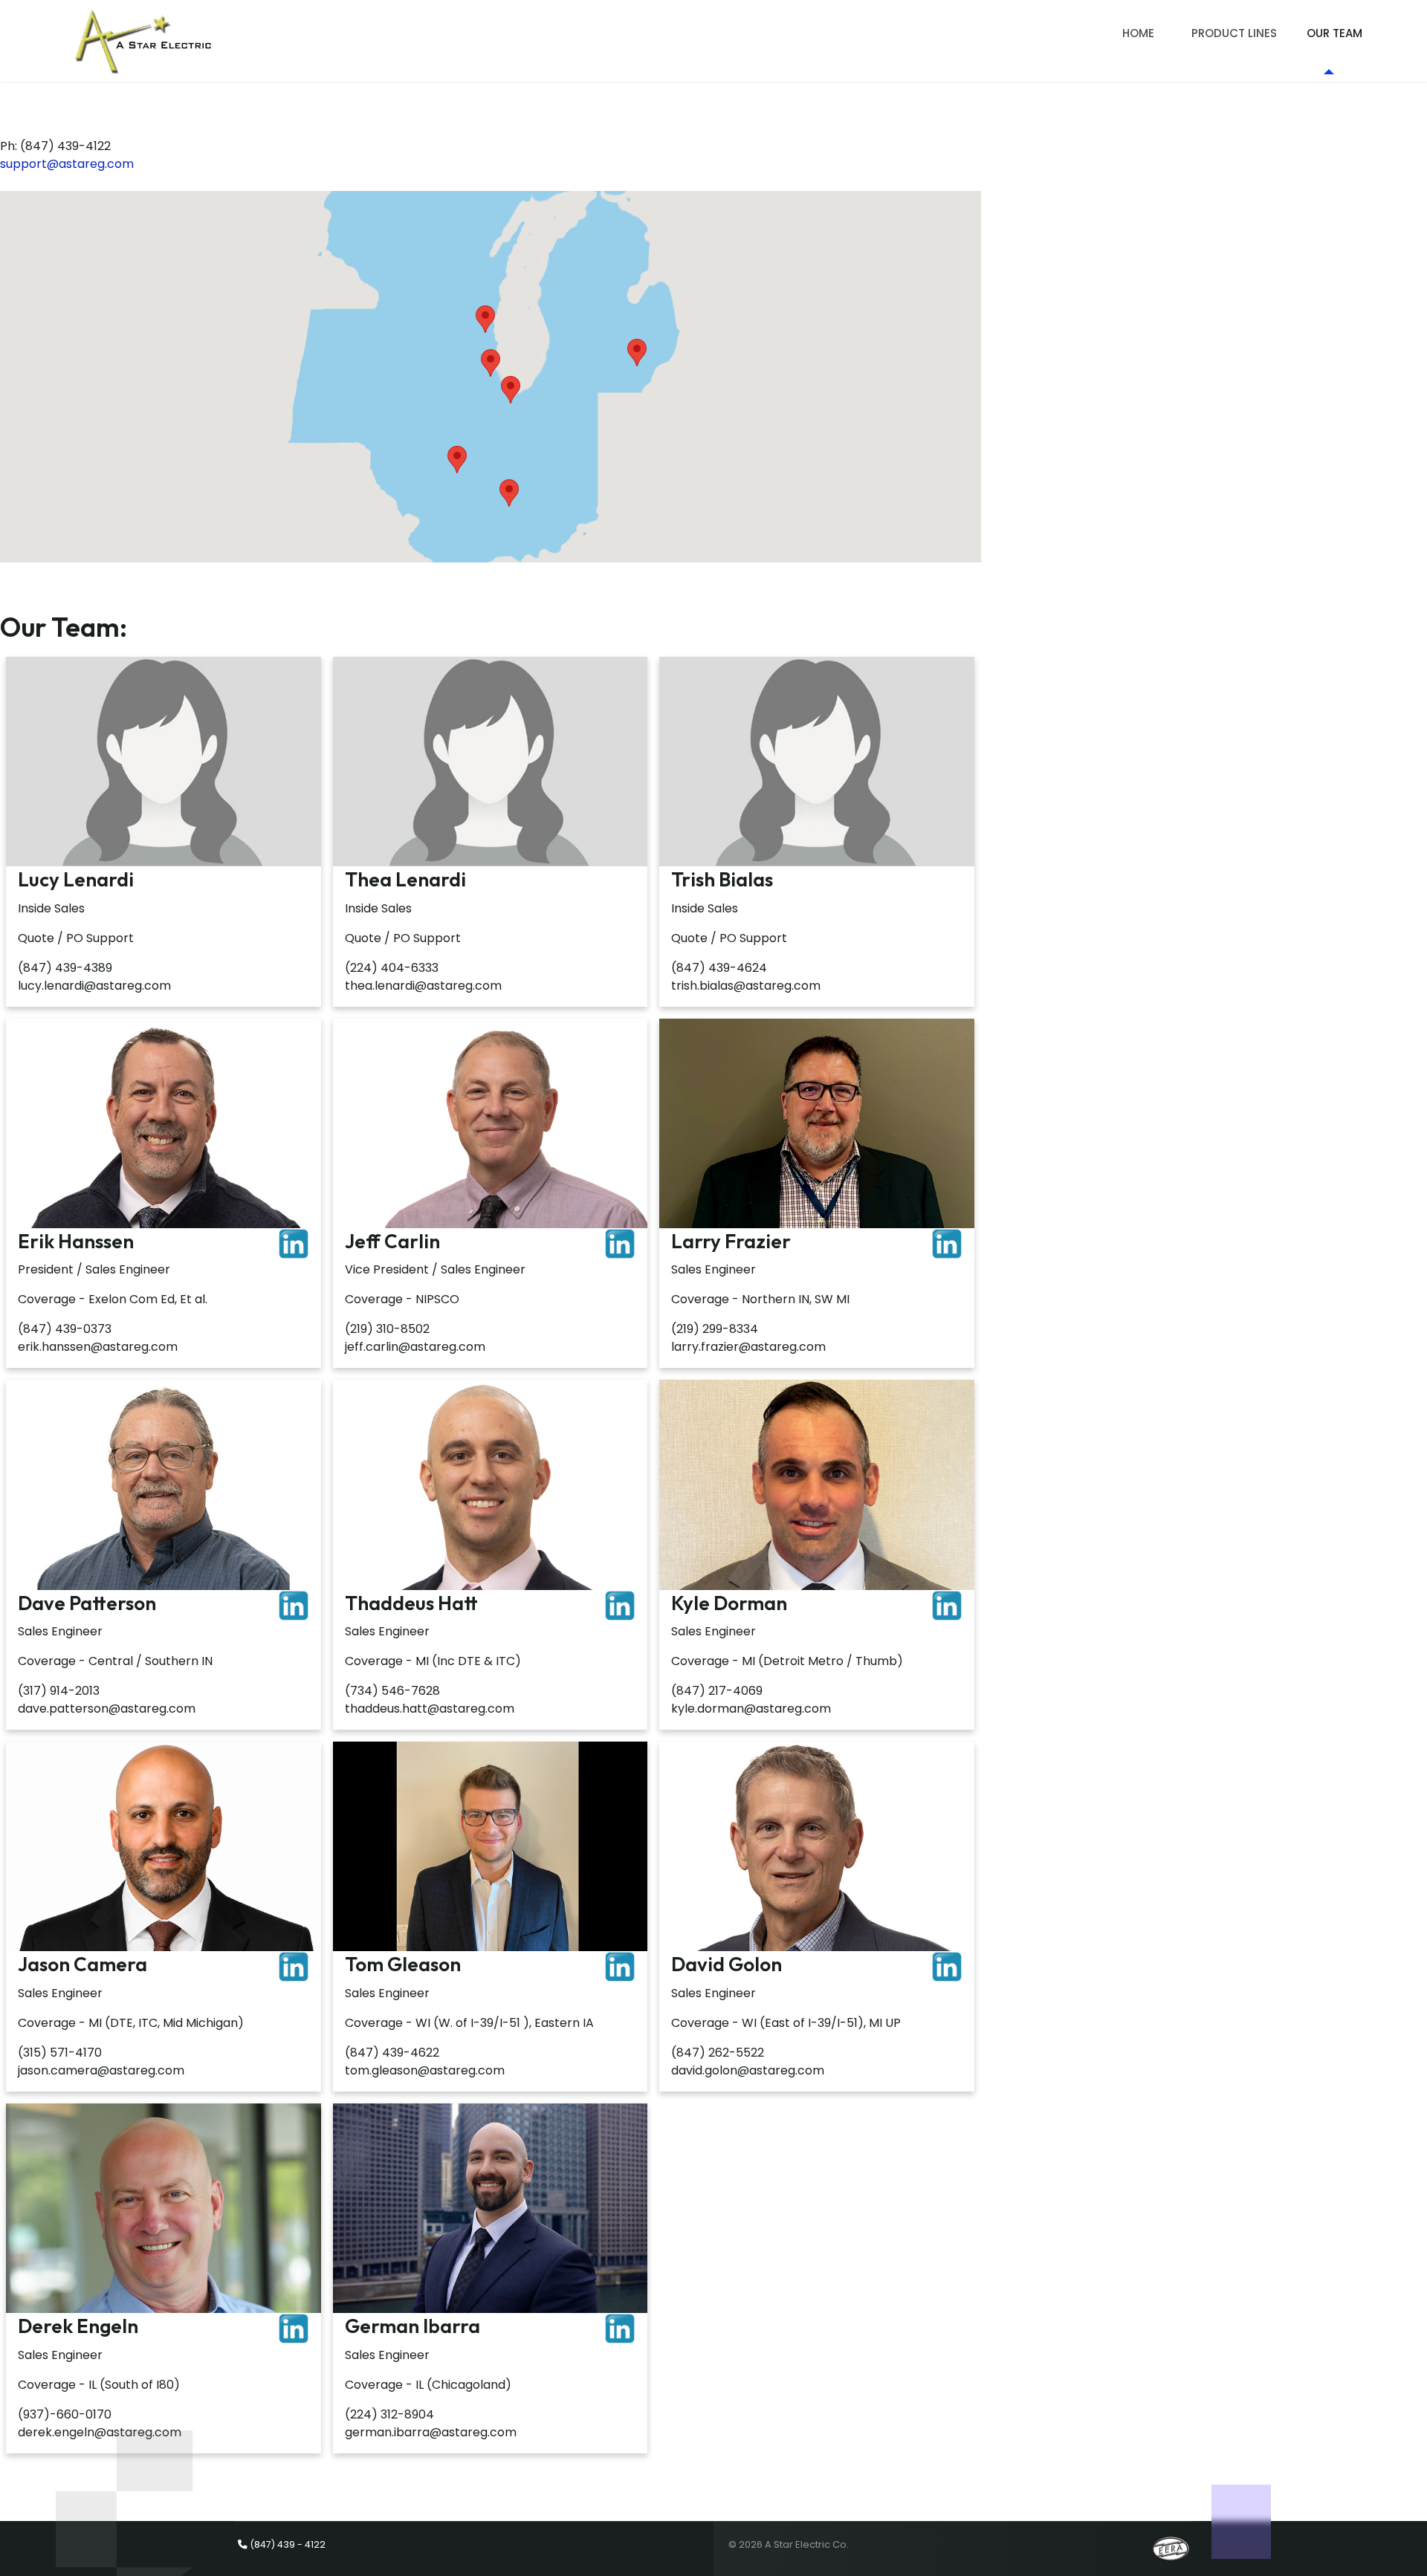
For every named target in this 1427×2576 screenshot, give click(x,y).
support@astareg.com (67, 164)
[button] (491, 363)
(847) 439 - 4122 (288, 2544)
